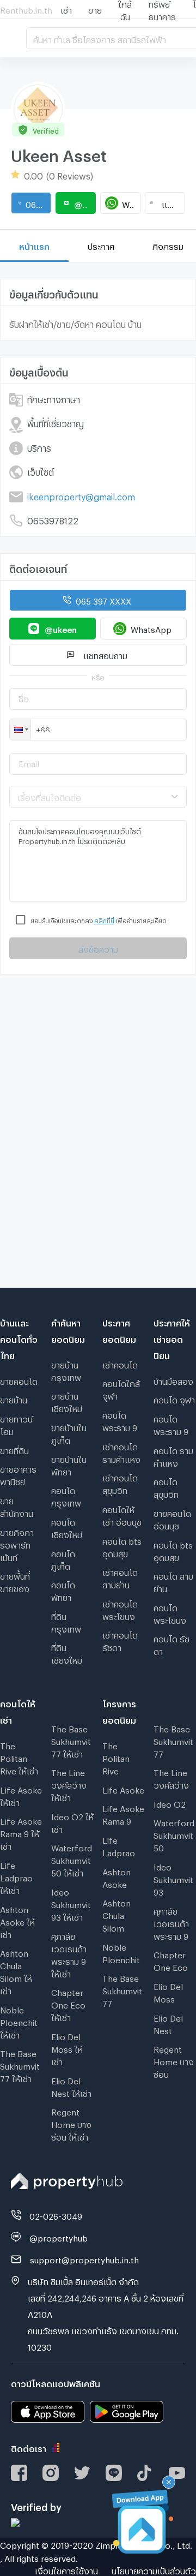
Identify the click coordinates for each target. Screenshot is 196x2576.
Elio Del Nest (168, 2023)
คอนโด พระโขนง (170, 1613)
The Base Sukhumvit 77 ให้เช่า (20, 2065)
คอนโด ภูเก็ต (63, 1559)
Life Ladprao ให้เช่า (16, 1876)
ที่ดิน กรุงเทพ (66, 1621)
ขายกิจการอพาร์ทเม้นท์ (17, 1544)
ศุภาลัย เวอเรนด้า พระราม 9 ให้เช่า (69, 1954)
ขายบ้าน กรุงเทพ (66, 1370)
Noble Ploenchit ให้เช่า (19, 2021)
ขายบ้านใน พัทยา (69, 1464)
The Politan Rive (116, 1757)
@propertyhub (59, 2237)
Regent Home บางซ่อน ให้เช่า (71, 2123)
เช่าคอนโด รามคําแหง (121, 1452)
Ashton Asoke (117, 1877)
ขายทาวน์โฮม (16, 1424)
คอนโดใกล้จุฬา (121, 1388)
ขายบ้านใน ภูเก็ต (69, 1433)
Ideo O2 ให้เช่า (72, 1822)
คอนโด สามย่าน (173, 1581)
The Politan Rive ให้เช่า (19, 1757)
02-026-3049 (56, 2215)
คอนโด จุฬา (174, 1398)
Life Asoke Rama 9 (123, 1813)
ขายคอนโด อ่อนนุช (172, 1518)
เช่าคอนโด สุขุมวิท (120, 1483)
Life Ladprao (119, 1845)
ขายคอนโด (19, 1380)
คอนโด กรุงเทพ (66, 1495)
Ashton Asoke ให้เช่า (17, 1921)
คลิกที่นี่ (104, 920)
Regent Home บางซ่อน (174, 2060)
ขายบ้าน (14, 1398)
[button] (20, 730)
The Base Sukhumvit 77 (122, 1989)
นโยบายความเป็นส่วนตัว (154, 2569)
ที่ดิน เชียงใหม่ (67, 1652)
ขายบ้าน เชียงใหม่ (67, 1401)
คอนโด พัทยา (63, 1590)
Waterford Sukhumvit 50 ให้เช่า (72, 1859)
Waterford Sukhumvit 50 (174, 1834)
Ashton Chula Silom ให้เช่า (16, 1971)
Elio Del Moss (168, 1991)
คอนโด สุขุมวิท (166, 1487)
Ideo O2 (170, 1803)
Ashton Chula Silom (117, 1914)
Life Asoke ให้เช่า (21, 1795)
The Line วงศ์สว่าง (171, 1777)
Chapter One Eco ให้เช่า (68, 2004)
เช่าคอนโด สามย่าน (120, 1577)
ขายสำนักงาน (17, 1506)
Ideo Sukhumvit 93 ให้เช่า (71, 1903)
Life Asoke (123, 1789)
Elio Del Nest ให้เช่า (71, 2086)
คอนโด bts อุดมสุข (122, 1546)
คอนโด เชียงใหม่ (67, 1527)
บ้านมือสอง (173, 1380)
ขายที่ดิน (14, 1449)
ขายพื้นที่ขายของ (15, 1581)
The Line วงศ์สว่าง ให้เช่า (69, 1784)
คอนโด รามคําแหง (173, 1456)
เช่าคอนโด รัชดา (120, 1640)
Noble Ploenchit (121, 1952)
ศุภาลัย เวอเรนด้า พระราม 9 (171, 1922)
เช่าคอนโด (120, 1364)
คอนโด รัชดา (171, 1644)
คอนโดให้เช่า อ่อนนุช (122, 1514)
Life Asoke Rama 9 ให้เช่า (21, 1832)
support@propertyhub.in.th (84, 2258)
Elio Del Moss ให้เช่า (67, 2048)
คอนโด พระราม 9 (120, 1420)
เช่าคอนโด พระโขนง (120, 1609)
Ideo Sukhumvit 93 (173, 1878)
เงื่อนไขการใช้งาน (66, 2569)
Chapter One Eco (171, 1960)
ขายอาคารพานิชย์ (18, 1474)
